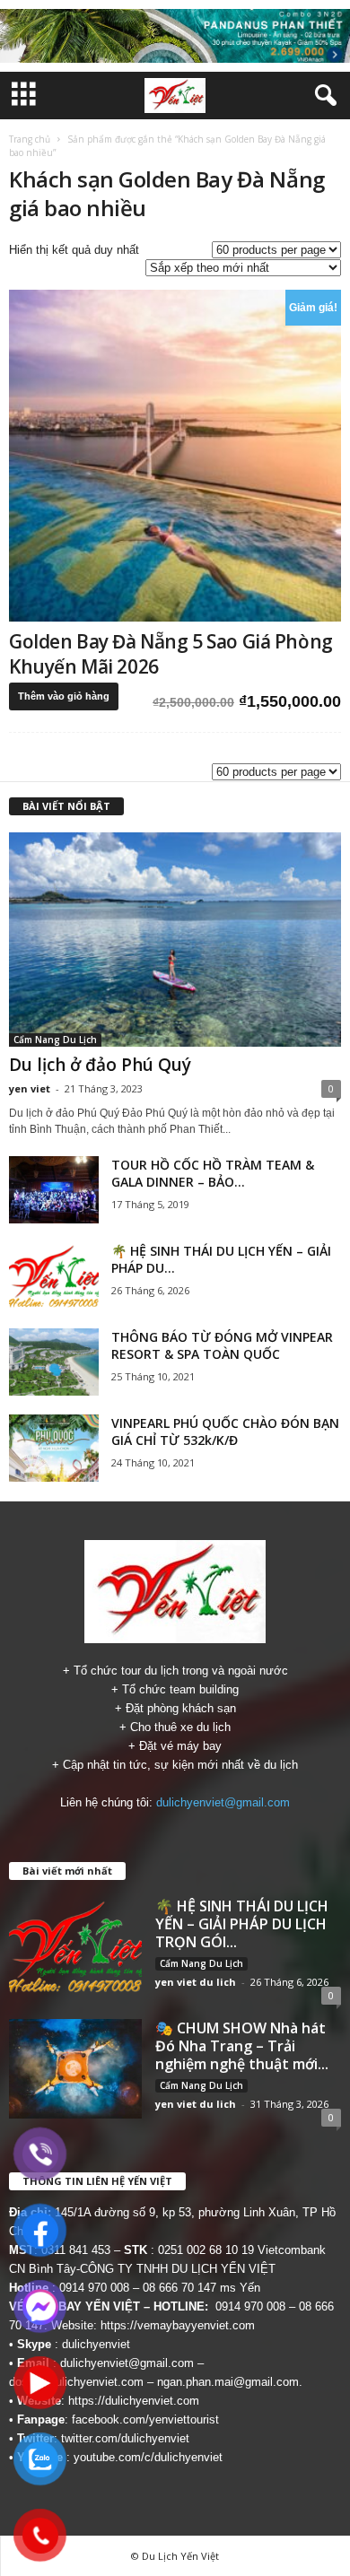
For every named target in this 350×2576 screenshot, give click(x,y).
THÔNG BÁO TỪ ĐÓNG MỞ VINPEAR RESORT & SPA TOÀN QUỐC (222, 1345)
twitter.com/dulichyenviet (125, 2438)
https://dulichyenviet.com (134, 2401)
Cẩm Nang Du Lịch (55, 1040)
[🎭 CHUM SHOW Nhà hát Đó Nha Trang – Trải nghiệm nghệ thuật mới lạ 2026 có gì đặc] (75, 2069)
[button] (322, 96)
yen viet (30, 1088)
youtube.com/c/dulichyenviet (148, 2457)
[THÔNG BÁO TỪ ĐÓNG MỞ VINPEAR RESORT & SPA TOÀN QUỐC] (54, 1362)
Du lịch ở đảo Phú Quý (100, 1065)
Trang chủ (30, 139)
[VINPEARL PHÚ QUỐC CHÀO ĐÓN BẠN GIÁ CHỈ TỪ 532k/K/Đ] (54, 1448)
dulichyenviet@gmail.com (223, 1802)
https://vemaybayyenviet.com (178, 2325)
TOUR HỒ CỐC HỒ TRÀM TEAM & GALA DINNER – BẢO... (213, 1173)
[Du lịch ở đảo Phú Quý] (175, 940)
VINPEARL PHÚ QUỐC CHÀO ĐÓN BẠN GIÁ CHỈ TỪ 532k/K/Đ (225, 1432)
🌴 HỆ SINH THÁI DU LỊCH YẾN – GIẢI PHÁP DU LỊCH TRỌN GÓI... (242, 1924)
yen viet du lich (196, 1982)
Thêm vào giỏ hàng (64, 696)
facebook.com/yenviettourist (145, 2419)
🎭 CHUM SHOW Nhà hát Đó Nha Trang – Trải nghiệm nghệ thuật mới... (242, 2046)
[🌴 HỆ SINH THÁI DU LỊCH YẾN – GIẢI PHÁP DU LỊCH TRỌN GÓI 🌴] (54, 1276)
